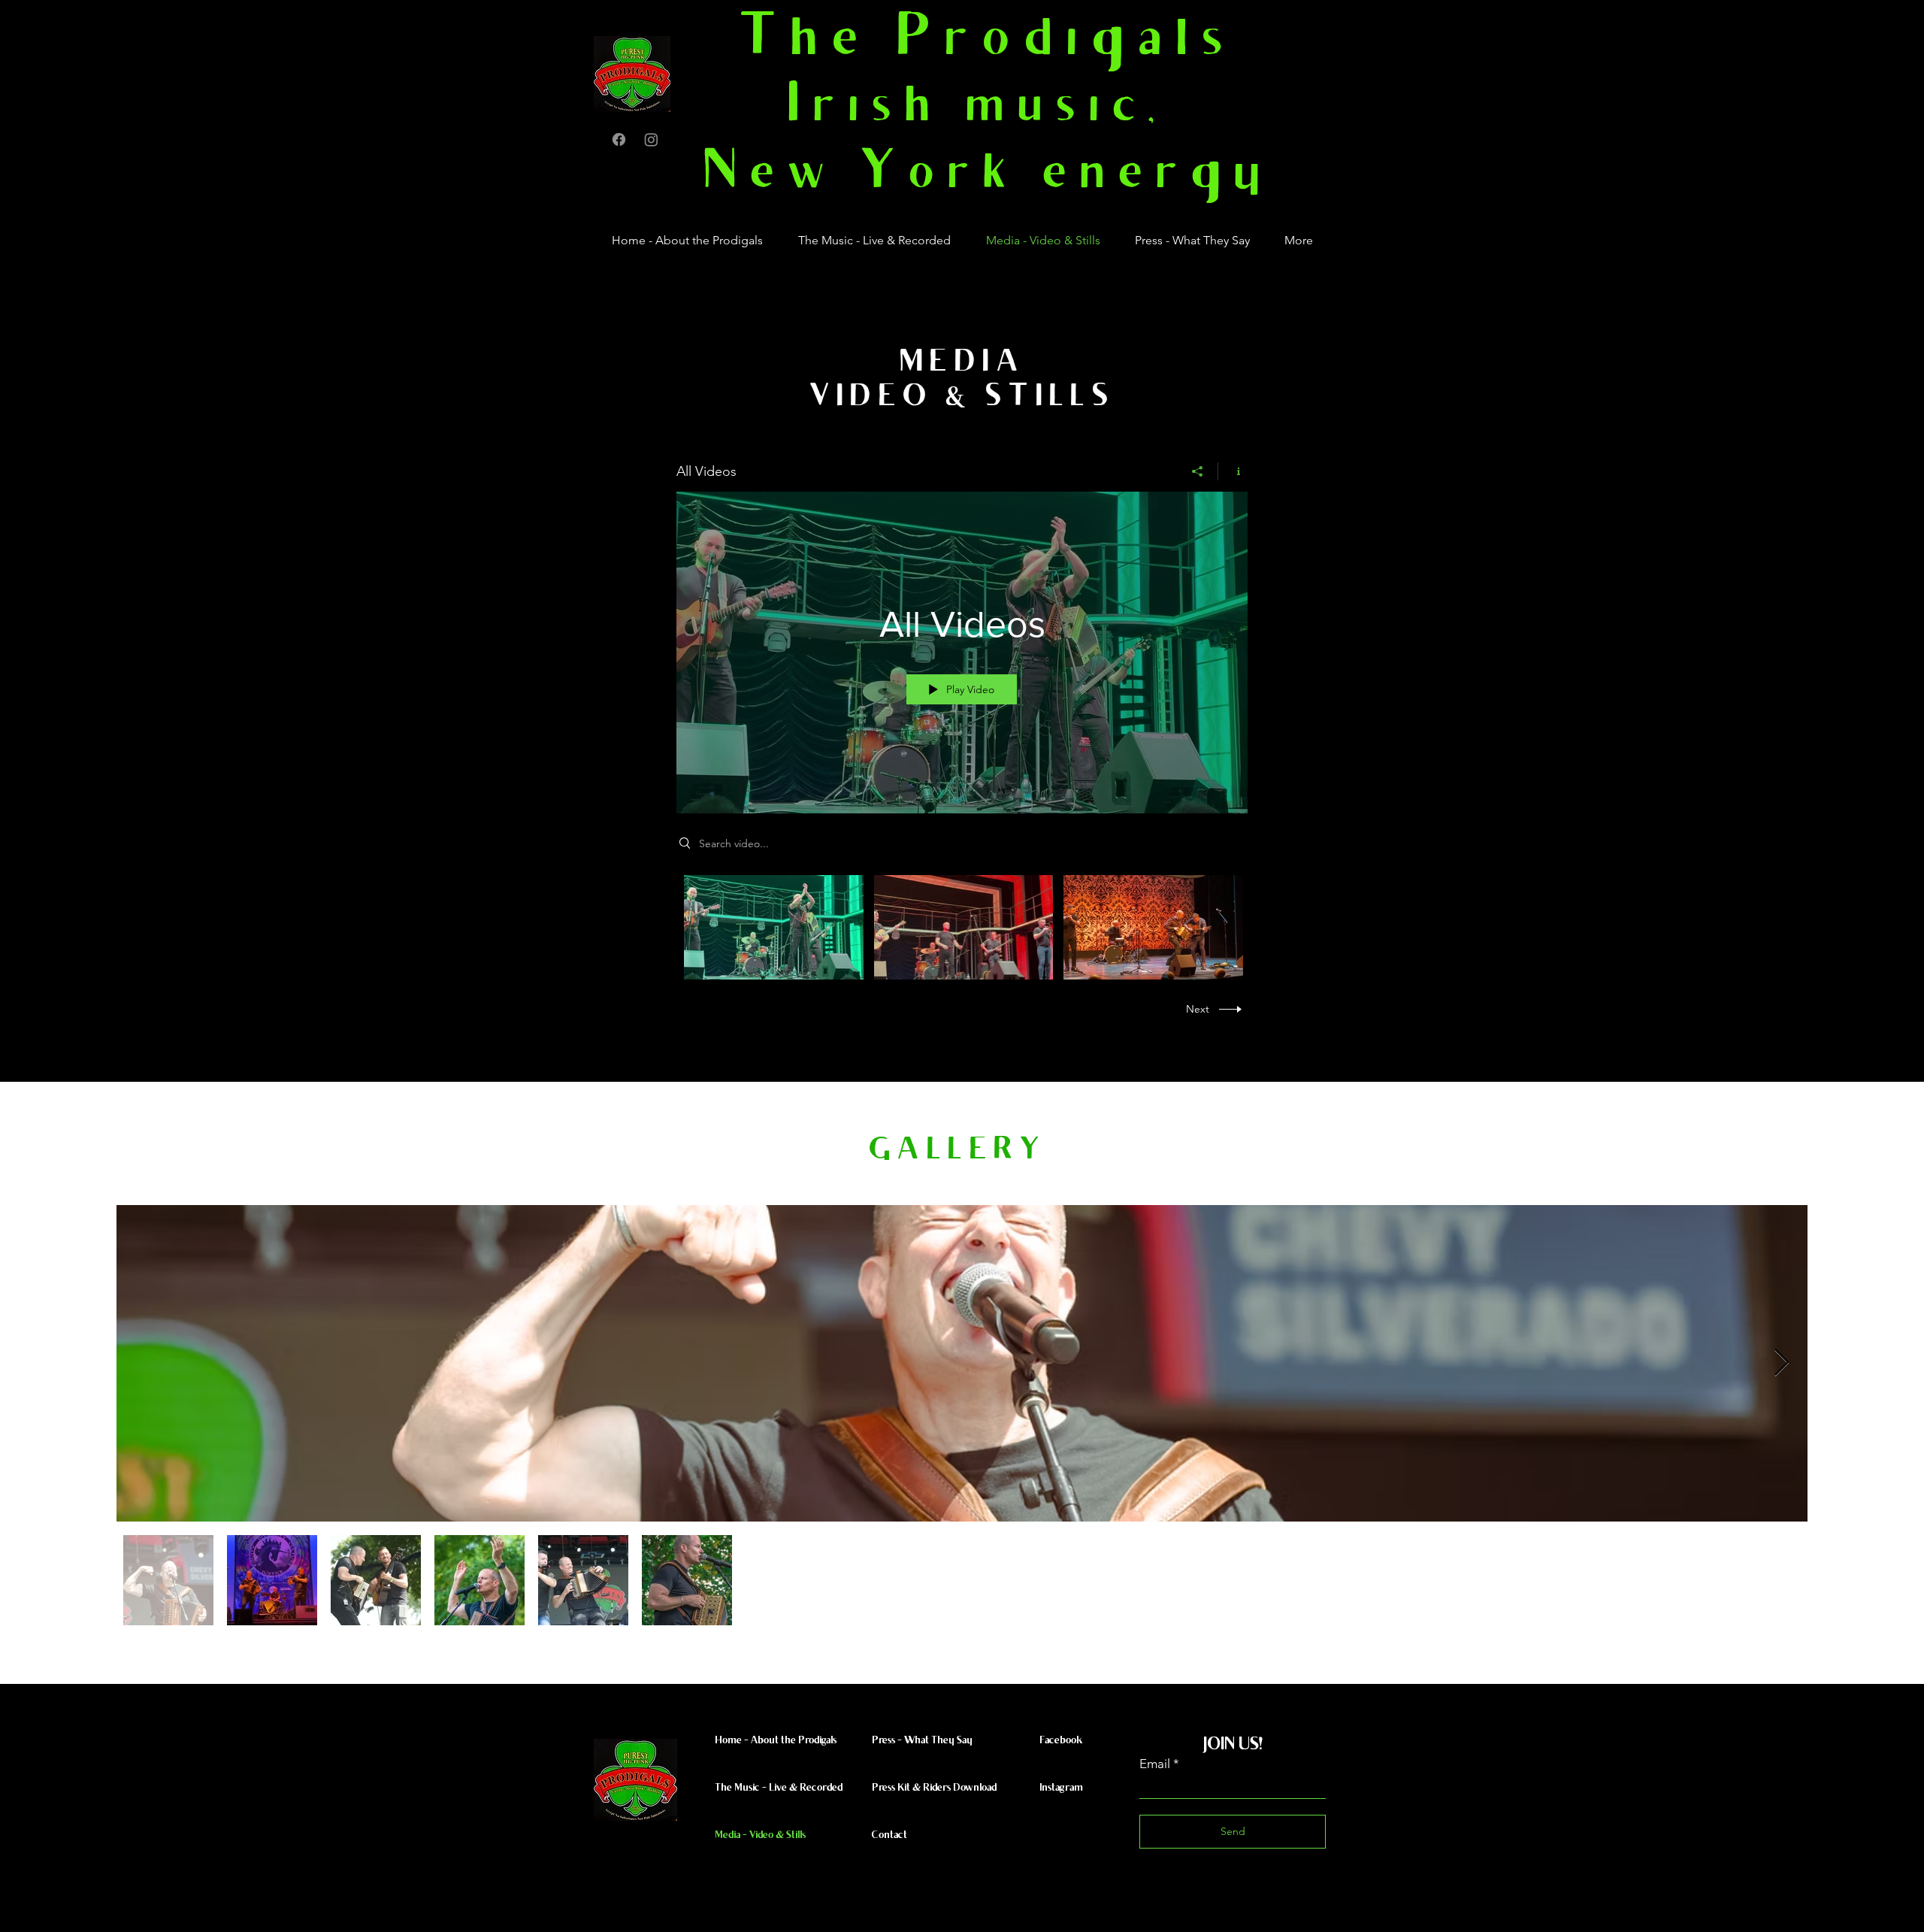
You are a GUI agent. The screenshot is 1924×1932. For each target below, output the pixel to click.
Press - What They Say (922, 1741)
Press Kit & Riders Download (934, 1788)
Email (1155, 1764)
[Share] (1198, 471)
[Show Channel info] (1233, 471)
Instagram (1061, 1788)
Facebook (1061, 1741)
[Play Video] (774, 927)
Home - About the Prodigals (776, 1741)
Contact (889, 1836)
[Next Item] (1782, 1363)
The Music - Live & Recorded (779, 1788)
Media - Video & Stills (760, 1836)
